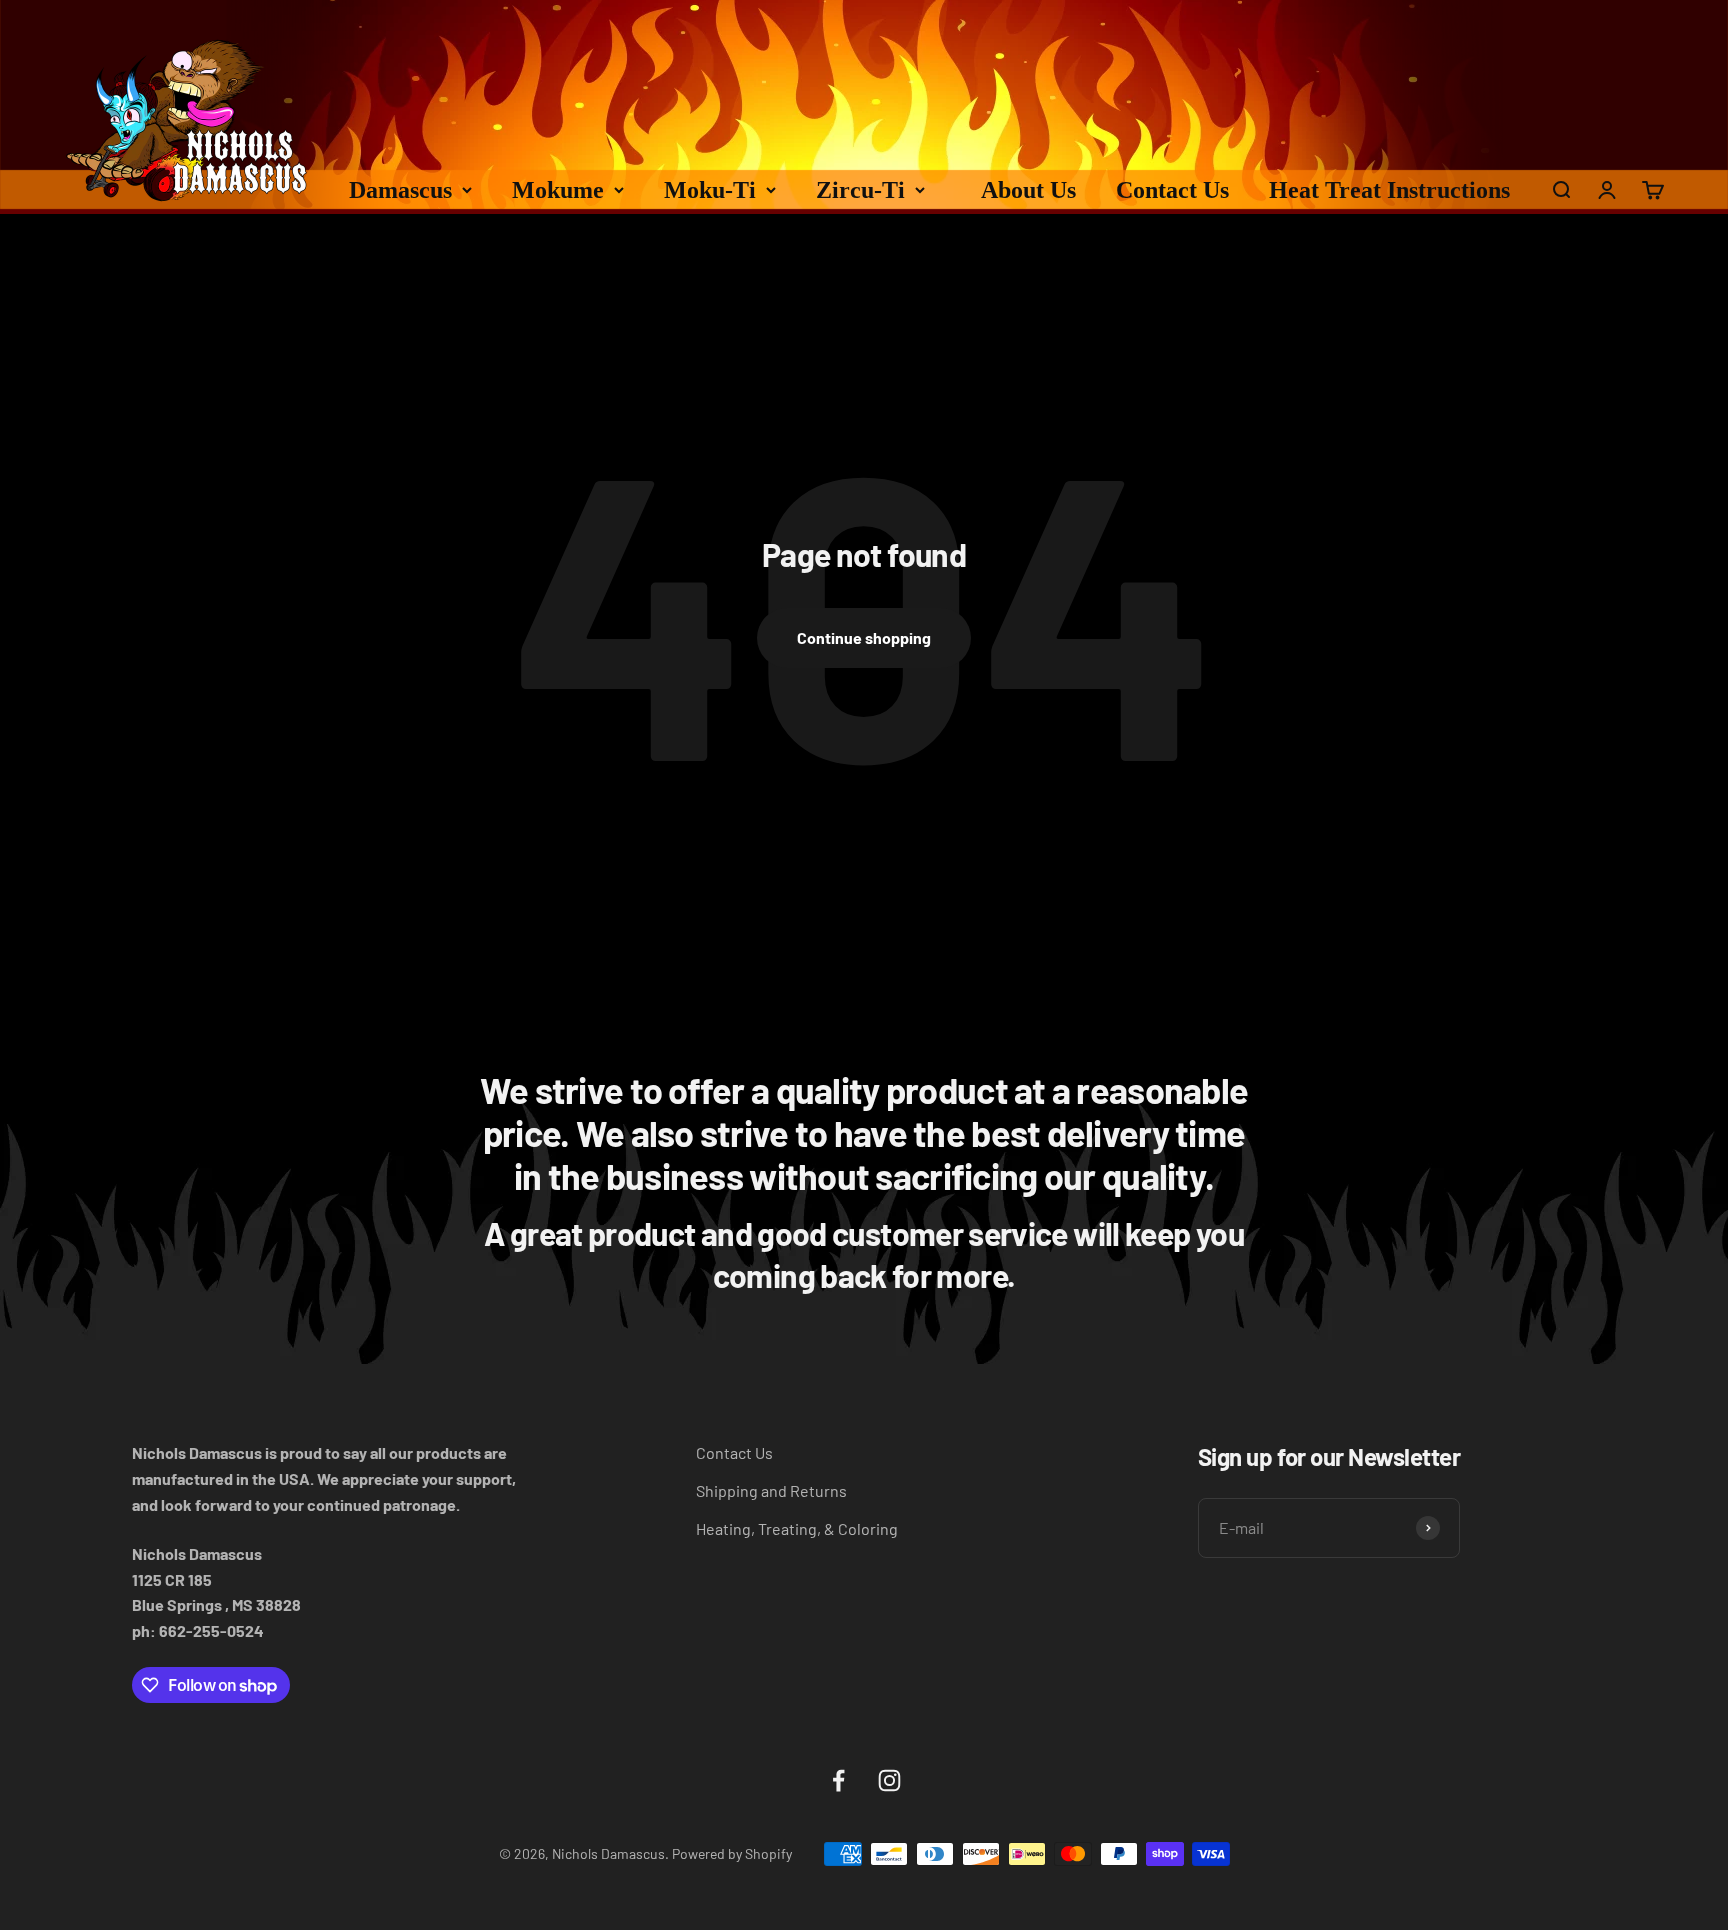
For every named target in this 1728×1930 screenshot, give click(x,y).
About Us (1028, 190)
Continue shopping (864, 637)
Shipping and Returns (771, 1490)
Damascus (400, 190)
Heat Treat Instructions (1389, 190)
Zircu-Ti (860, 190)
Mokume (558, 190)
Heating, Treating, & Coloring (797, 1528)
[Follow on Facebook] (838, 1780)
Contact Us (1172, 190)
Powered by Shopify (732, 1853)
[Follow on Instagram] (889, 1780)
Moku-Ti (710, 190)
